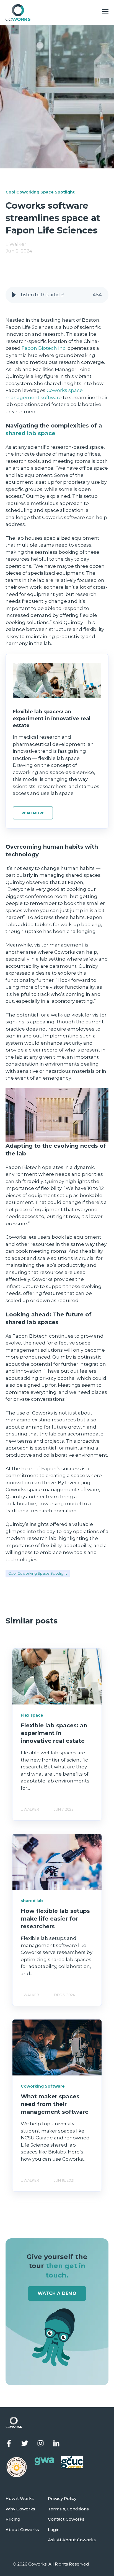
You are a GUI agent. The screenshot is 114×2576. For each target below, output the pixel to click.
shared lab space (30, 433)
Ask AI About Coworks (72, 2540)
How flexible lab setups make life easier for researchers (55, 1919)
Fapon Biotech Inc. (44, 348)
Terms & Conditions (68, 2509)
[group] (57, 295)
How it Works (20, 2499)
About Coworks (22, 2530)
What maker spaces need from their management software (55, 2104)
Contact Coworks (66, 2519)
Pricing (13, 2519)
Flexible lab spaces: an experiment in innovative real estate (54, 1733)
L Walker (16, 244)
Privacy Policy (62, 2499)
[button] (14, 295)
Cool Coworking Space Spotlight (38, 1573)
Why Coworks (20, 2509)
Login (54, 2530)
